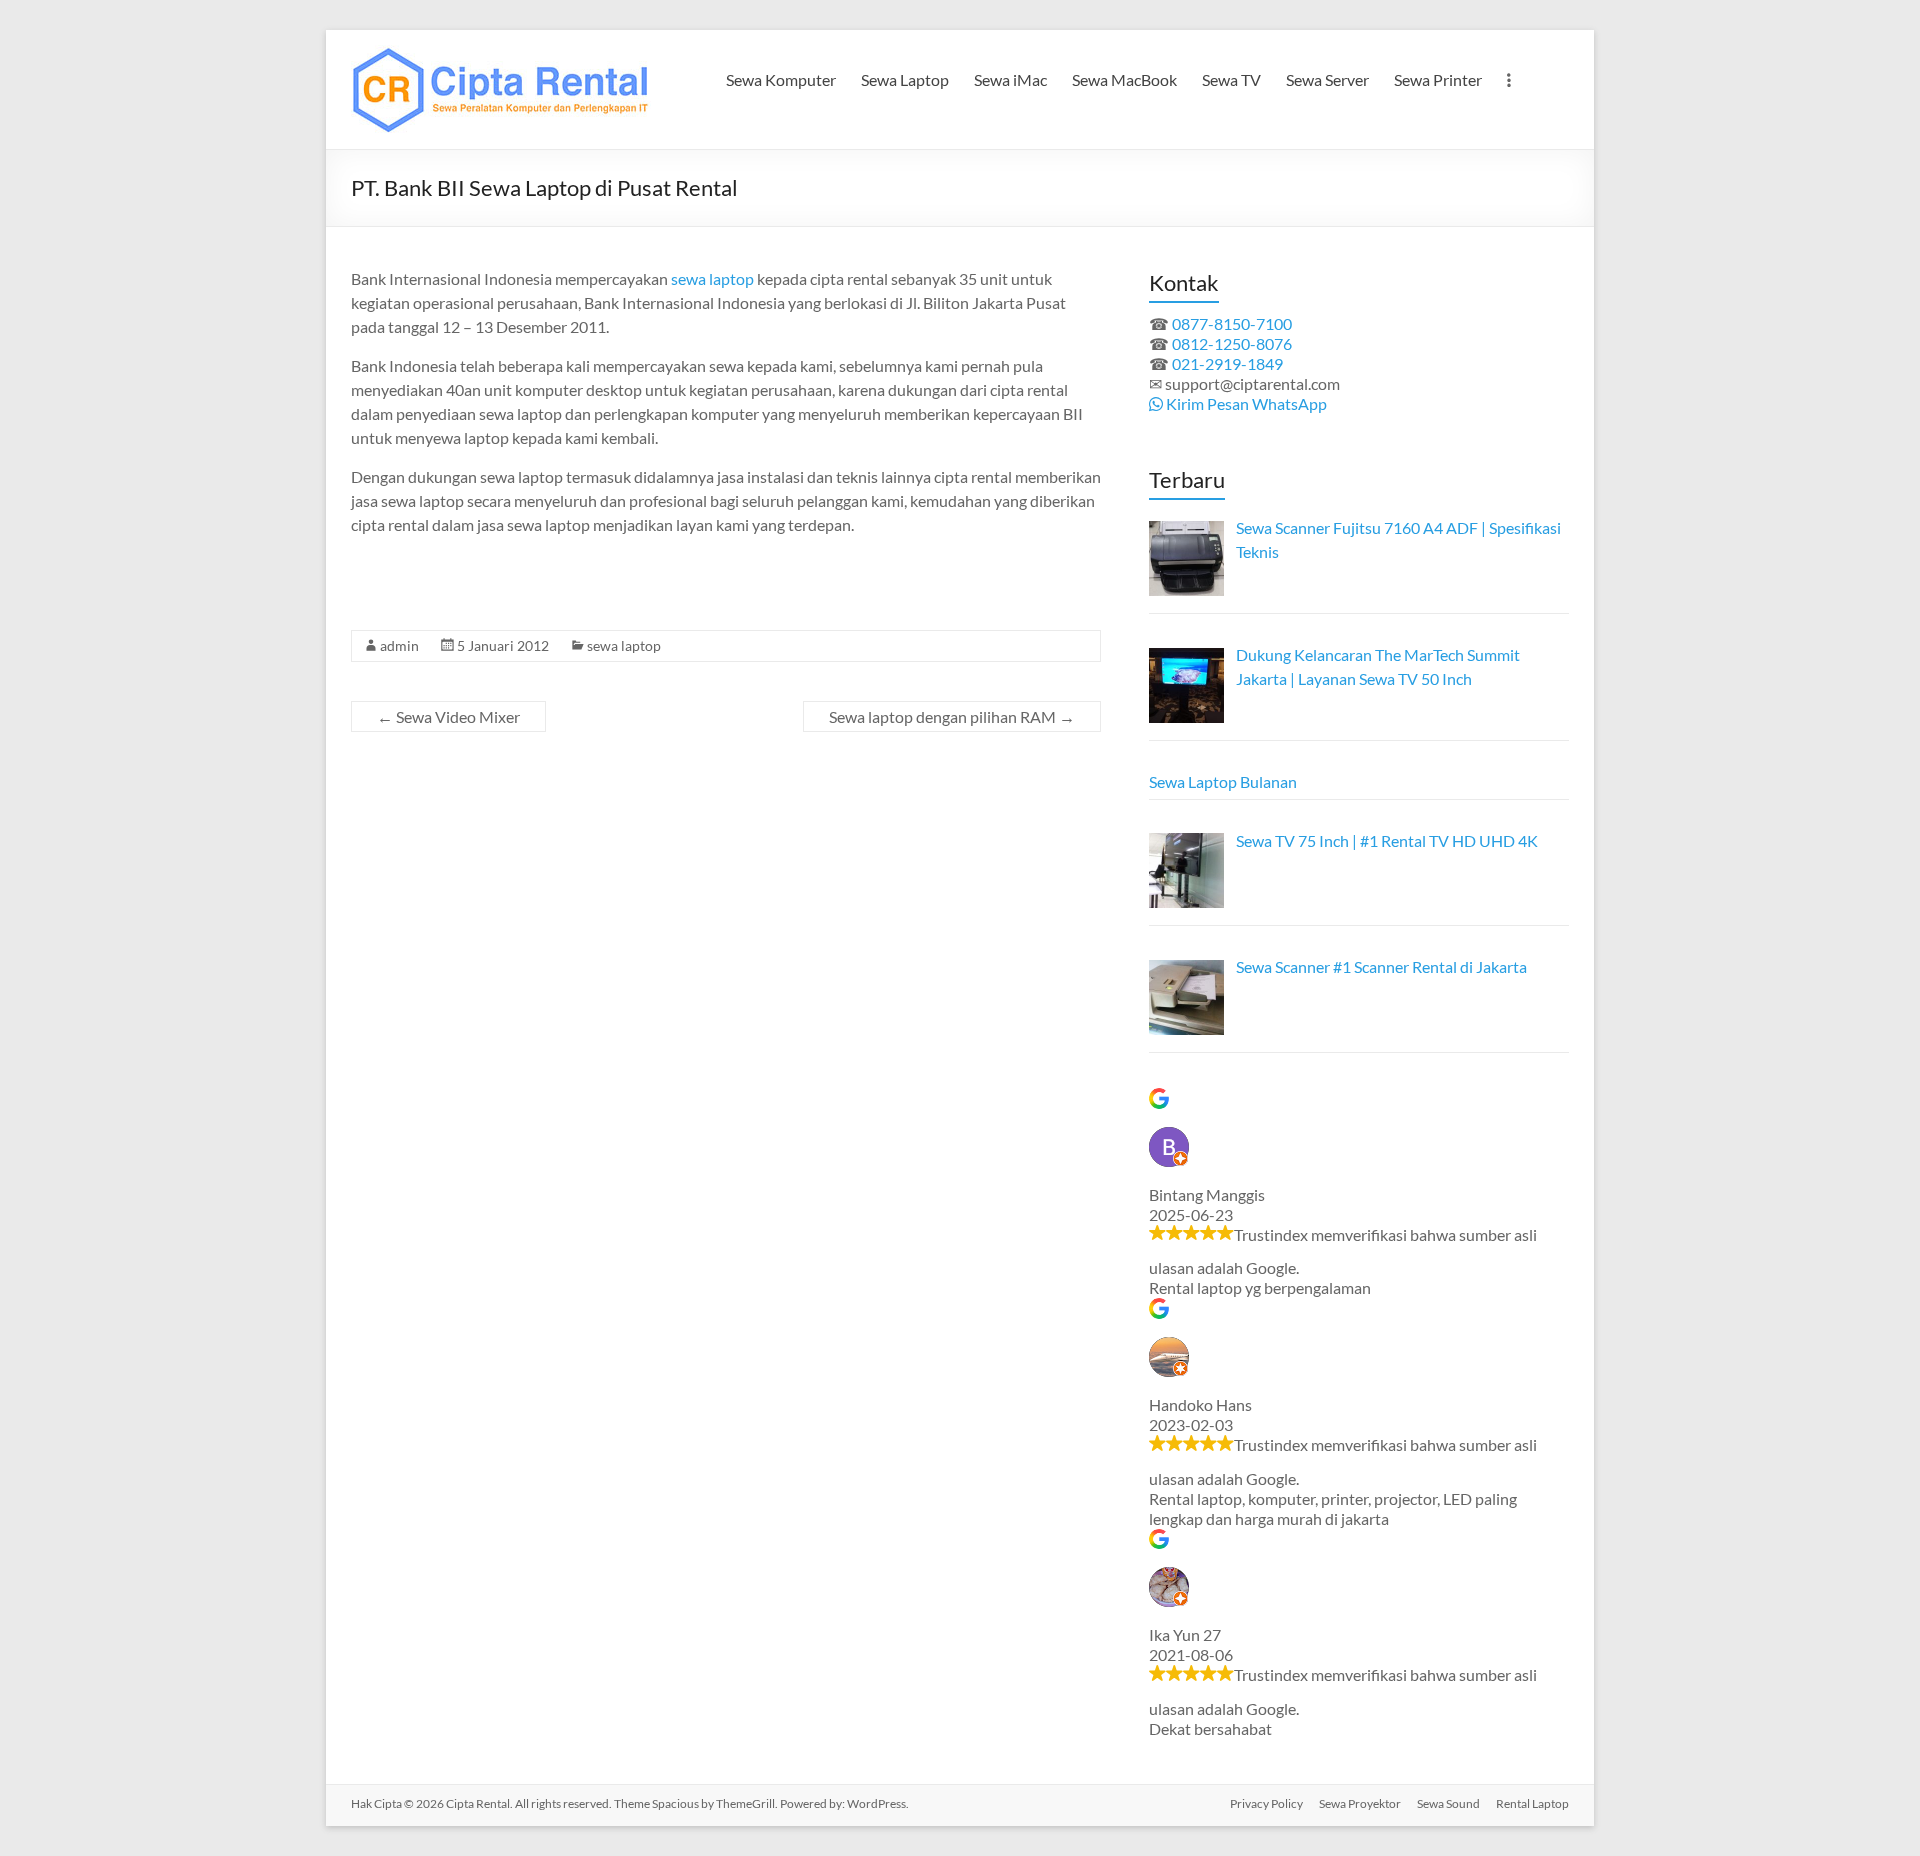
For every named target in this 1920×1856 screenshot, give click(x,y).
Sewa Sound (1448, 1803)
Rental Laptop (1532, 1803)
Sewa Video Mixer (448, 716)
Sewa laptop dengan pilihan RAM (952, 716)
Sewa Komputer (781, 79)
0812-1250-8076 (1232, 343)
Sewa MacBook (1124, 79)
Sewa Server (1327, 79)
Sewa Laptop (905, 79)
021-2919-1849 (1227, 363)
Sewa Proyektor (1360, 1803)
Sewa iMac (1010, 79)
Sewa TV (1231, 79)
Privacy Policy (1266, 1803)
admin (399, 645)
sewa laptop (712, 278)
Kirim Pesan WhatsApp (1245, 403)
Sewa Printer (1438, 79)
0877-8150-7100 (1232, 323)
